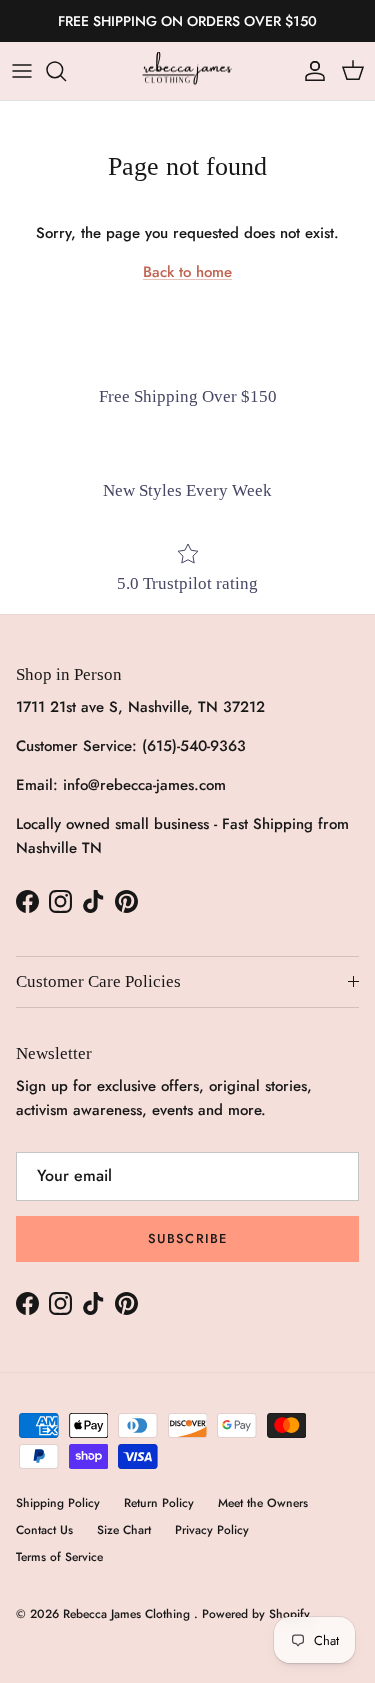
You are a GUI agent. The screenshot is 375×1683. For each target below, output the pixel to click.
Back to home (187, 272)
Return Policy (159, 1503)
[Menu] (22, 71)
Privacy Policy (212, 1530)
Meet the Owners (263, 1503)
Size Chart (124, 1530)
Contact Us (44, 1530)
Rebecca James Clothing (128, 1614)
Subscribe (187, 1238)
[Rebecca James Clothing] (188, 71)
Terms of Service (59, 1557)
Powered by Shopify (256, 1614)
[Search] (66, 71)
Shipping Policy (58, 1503)
